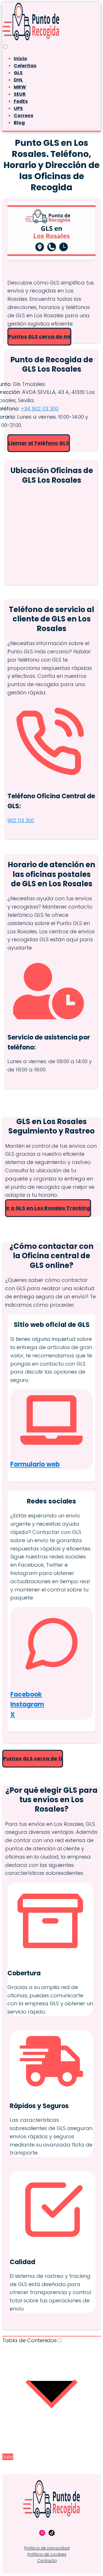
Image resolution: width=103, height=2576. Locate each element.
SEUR (20, 94)
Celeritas (25, 66)
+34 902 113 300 (40, 409)
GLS (18, 73)
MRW (20, 87)
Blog (19, 123)
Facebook (26, 1694)
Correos (23, 115)
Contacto (47, 2561)
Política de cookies (47, 2554)
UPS (18, 108)
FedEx (21, 101)
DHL (18, 80)
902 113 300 (21, 820)
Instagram (27, 1704)
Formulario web (35, 1464)
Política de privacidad (47, 2548)
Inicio (20, 59)
